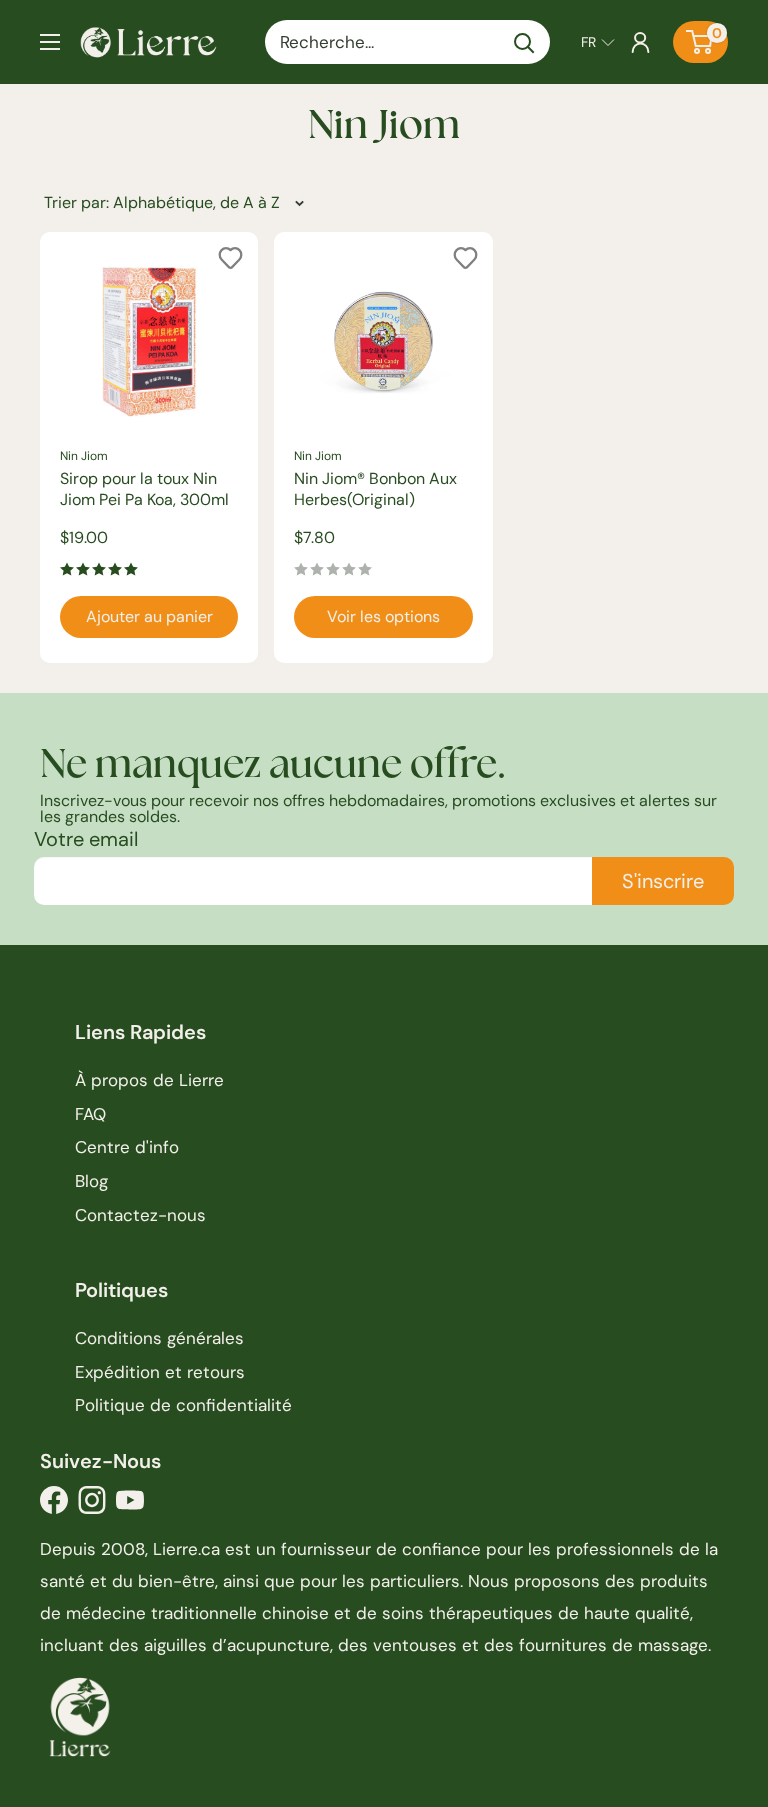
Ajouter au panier (149, 616)
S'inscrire (663, 881)
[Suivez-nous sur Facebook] (54, 1505)
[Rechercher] (525, 42)
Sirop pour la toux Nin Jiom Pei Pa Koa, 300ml (144, 489)
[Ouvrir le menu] (50, 42)
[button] (598, 42)
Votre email (86, 839)
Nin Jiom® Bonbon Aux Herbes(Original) (375, 489)
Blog (91, 1181)
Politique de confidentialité (183, 1405)
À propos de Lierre (149, 1080)
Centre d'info (127, 1147)
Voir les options (383, 616)
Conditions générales (159, 1338)
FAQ (90, 1114)
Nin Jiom (84, 456)
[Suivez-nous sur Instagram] (92, 1505)
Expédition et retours (160, 1372)
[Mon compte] (640, 42)
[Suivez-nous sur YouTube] (130, 1505)
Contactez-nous (140, 1215)
